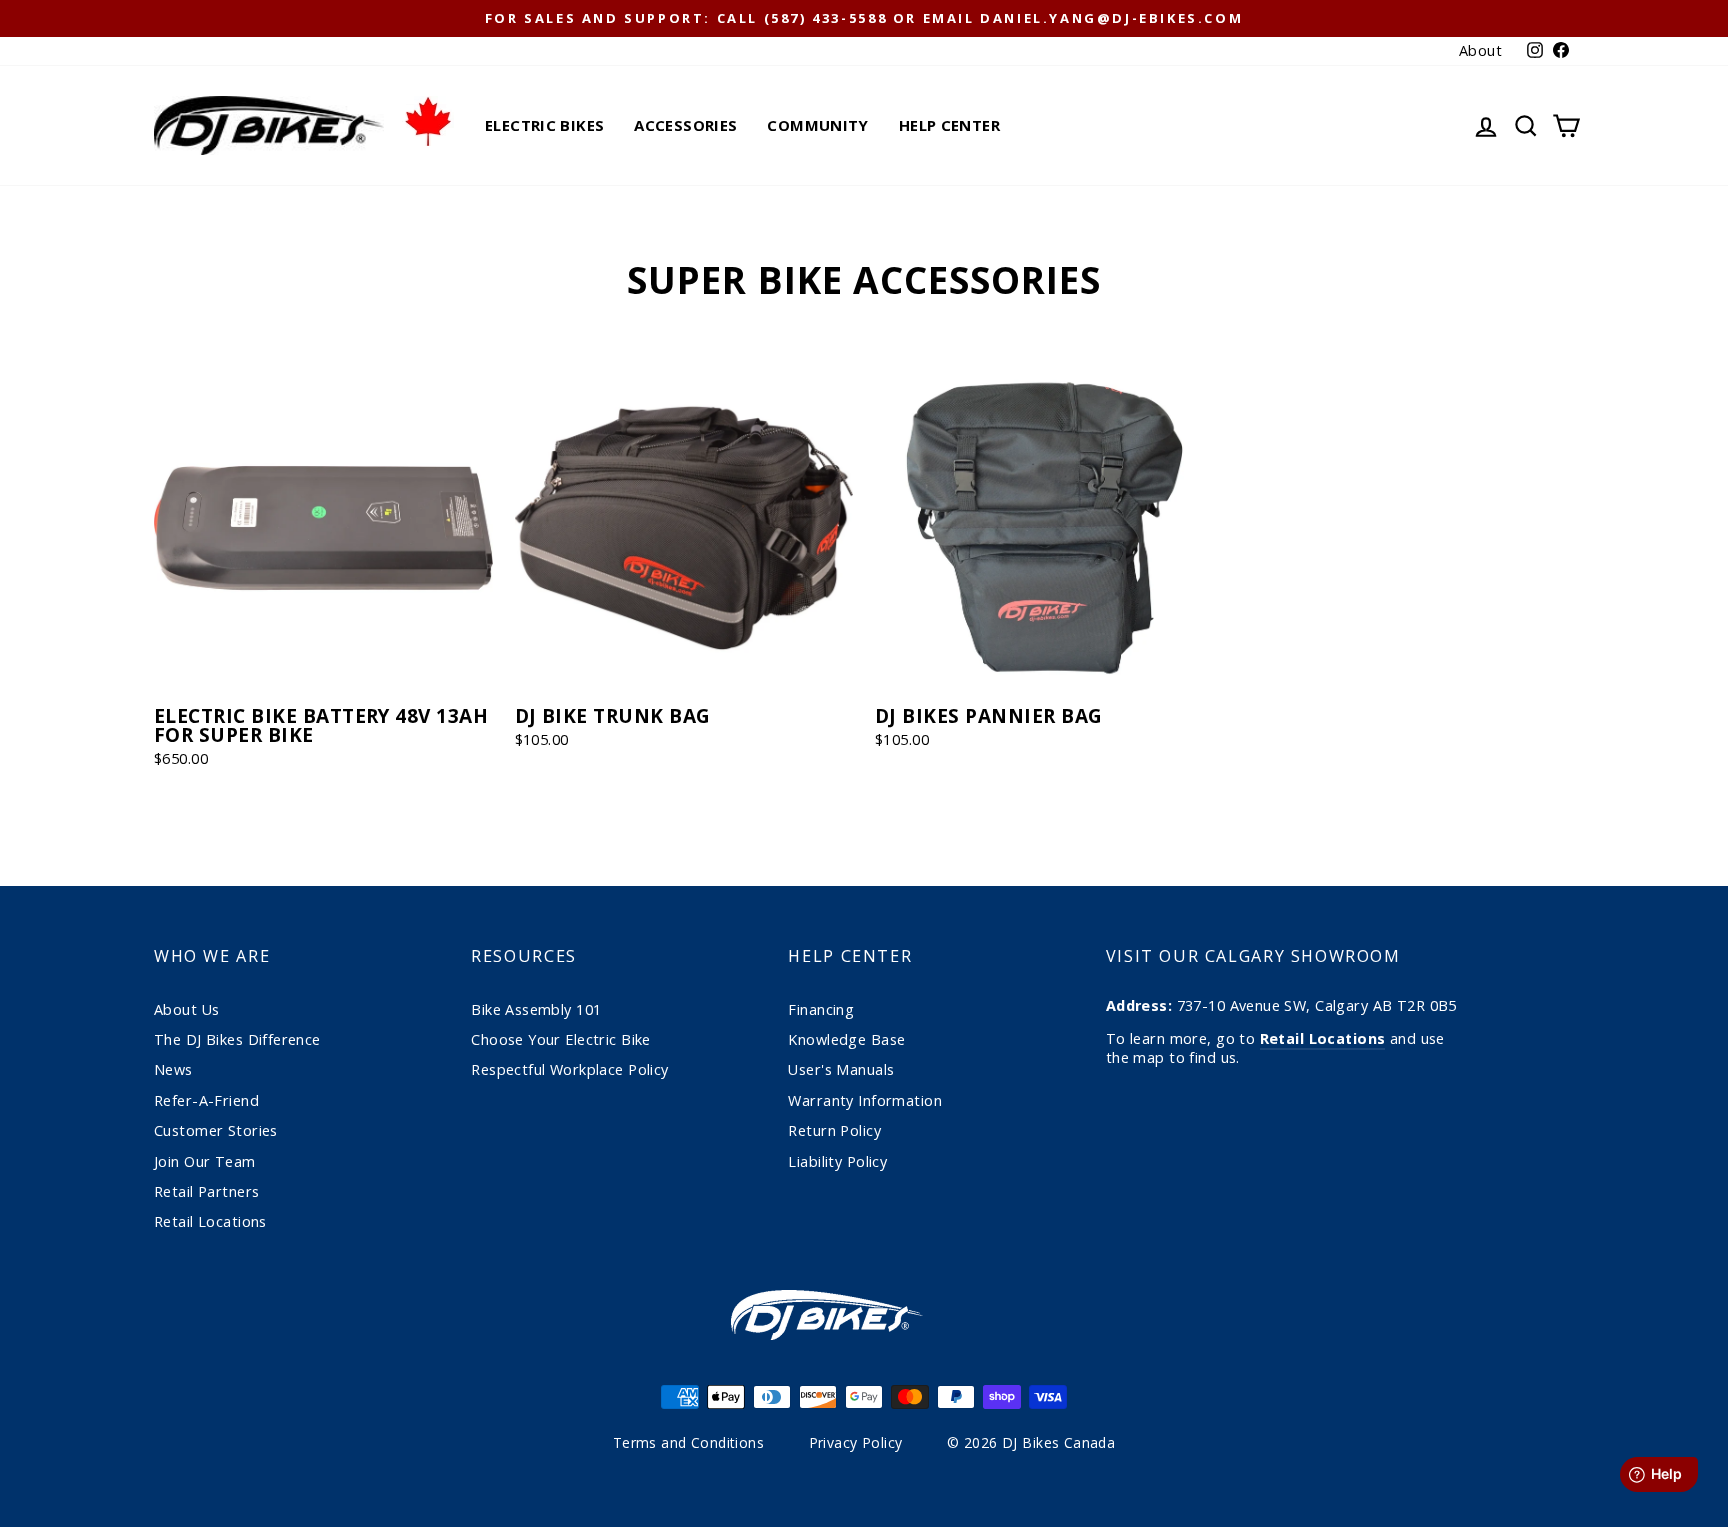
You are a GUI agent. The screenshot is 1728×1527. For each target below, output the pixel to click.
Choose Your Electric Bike (561, 1039)
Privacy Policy (856, 1442)
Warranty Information (865, 1100)
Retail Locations (210, 1221)
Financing (821, 1009)
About (1480, 50)
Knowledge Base (846, 1039)
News (173, 1069)
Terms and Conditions (689, 1442)
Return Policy (834, 1130)
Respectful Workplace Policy (569, 1069)
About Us (186, 1009)
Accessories (685, 125)
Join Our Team (205, 1161)
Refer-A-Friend (206, 1100)
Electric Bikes (544, 125)
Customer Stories (216, 1130)
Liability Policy (837, 1161)
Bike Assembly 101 (536, 1009)
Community (817, 125)
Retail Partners (206, 1191)
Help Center (949, 125)
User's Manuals (841, 1069)
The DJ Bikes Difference (237, 1039)
